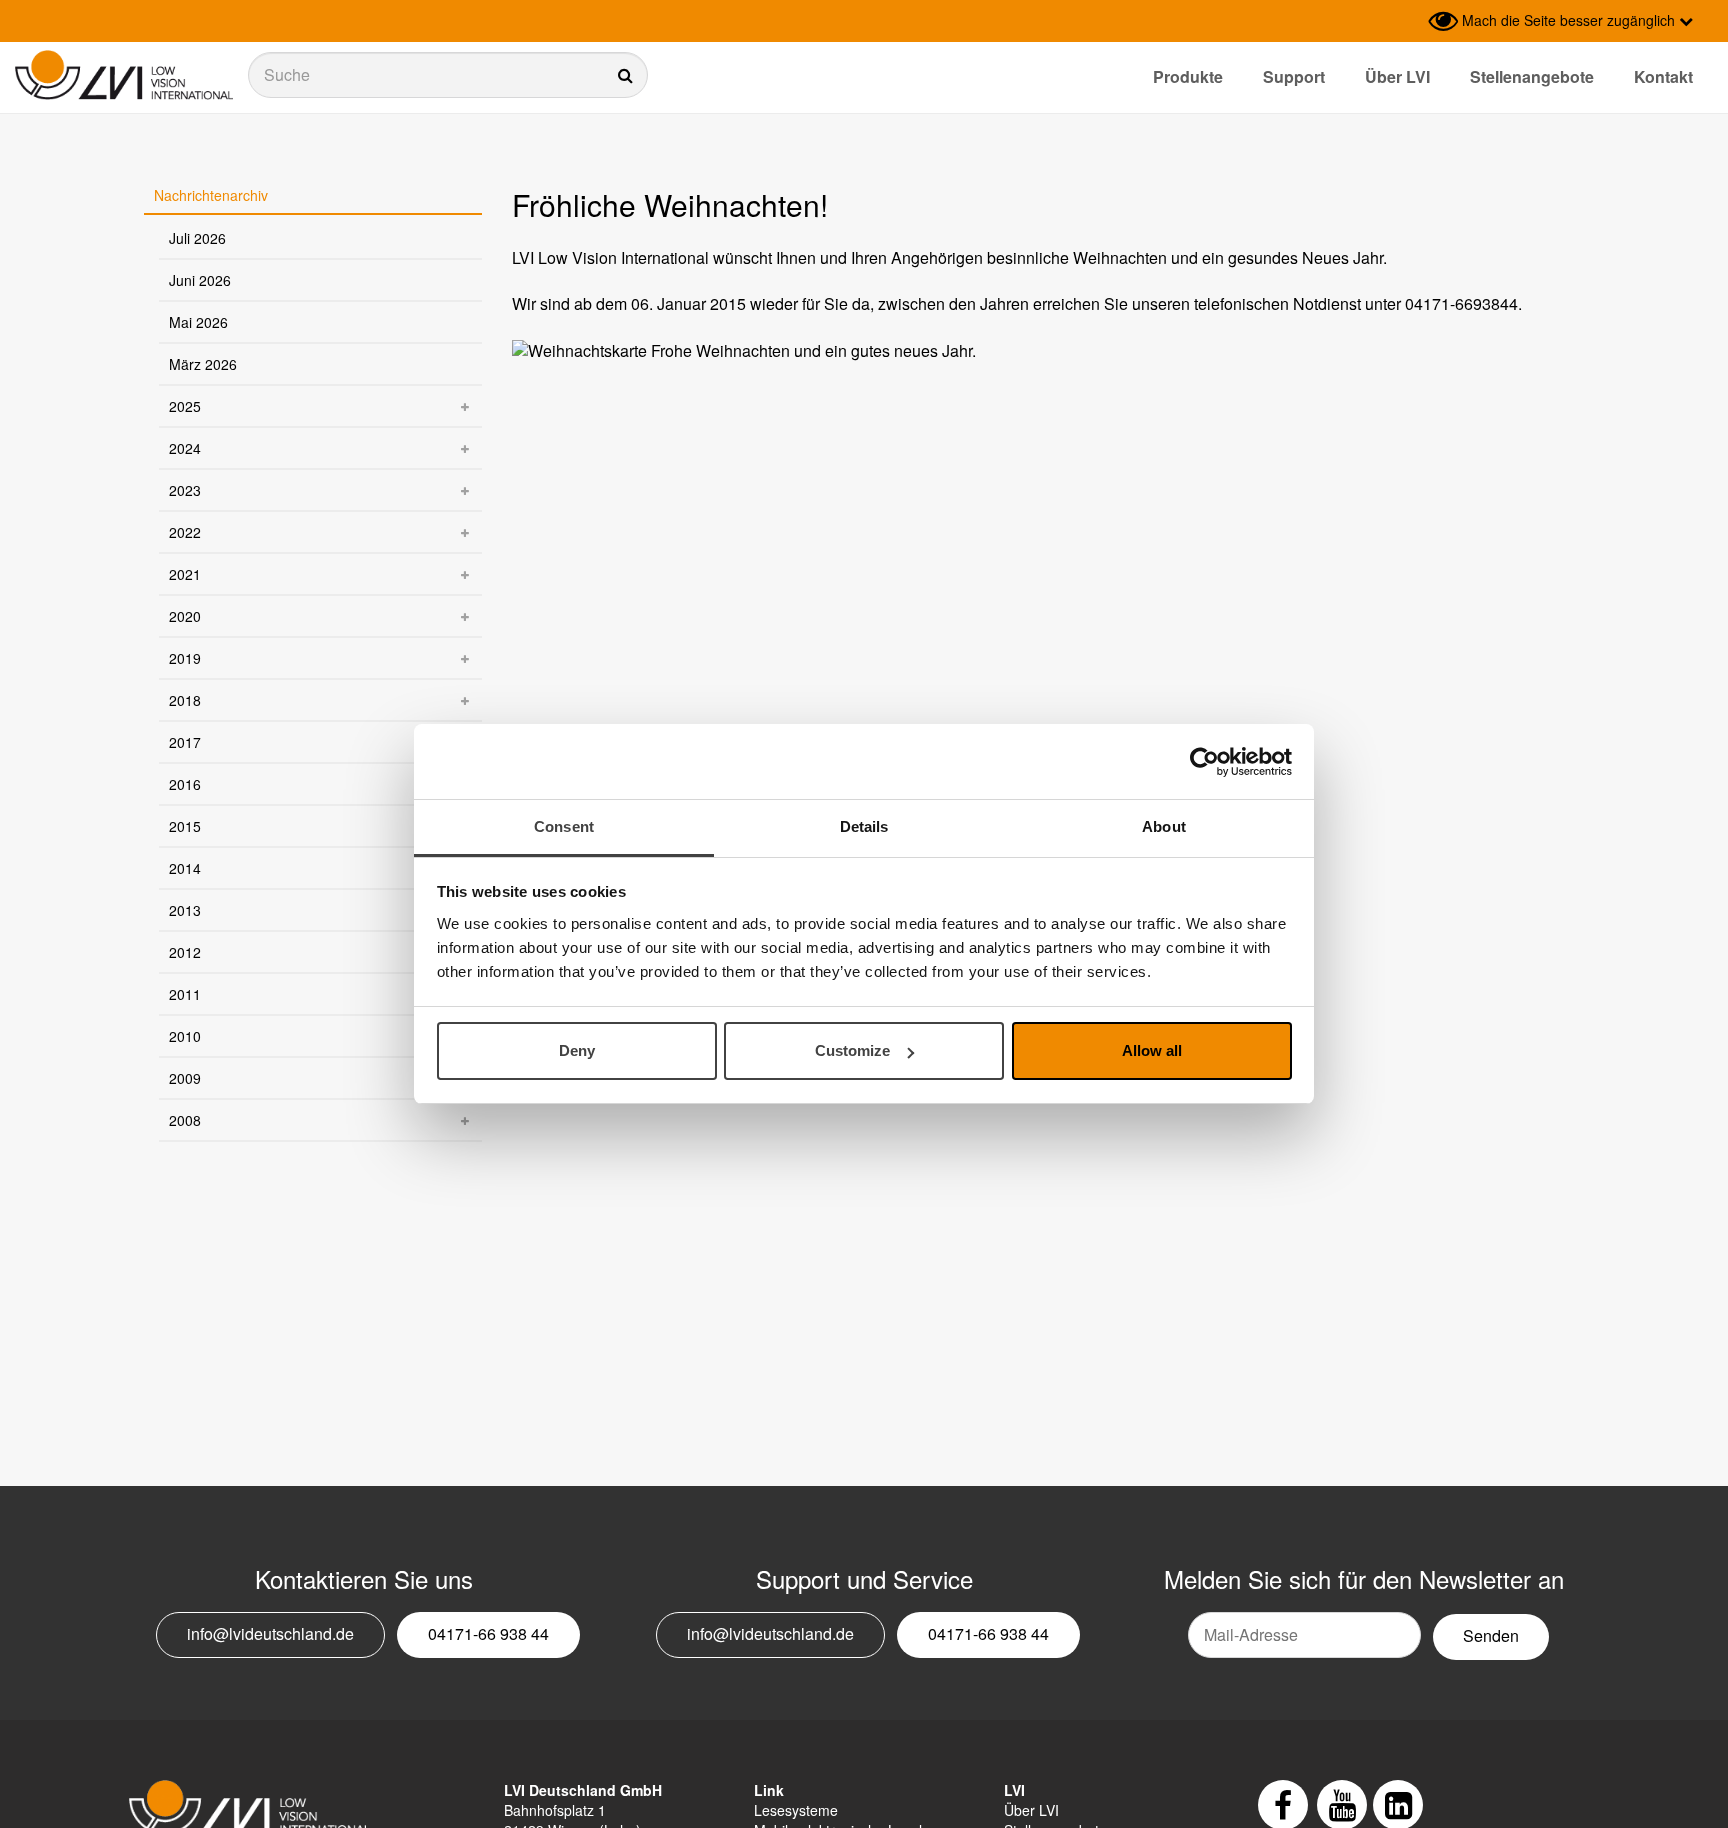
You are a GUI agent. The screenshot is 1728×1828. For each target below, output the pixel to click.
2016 (185, 784)
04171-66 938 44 (488, 1633)
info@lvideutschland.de (270, 1633)
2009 (185, 1078)
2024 (185, 448)
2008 (185, 1120)
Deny (577, 1051)
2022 (185, 532)
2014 (185, 868)
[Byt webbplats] (1408, 21)
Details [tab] (864, 826)
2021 (185, 574)
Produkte (1188, 76)
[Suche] (448, 75)
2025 (185, 406)
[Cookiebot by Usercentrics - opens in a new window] (1204, 762)
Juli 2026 (197, 238)
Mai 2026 (198, 322)
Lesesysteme (796, 1810)
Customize (852, 1051)
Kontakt (1663, 76)
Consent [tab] (564, 826)
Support (1294, 76)
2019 (185, 658)
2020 (185, 616)
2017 (185, 742)
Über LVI (1397, 76)
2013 (185, 910)
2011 (185, 994)
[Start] (124, 75)
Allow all (1152, 1051)
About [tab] (1164, 826)
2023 (185, 490)
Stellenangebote (1532, 76)
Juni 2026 (200, 280)
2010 (185, 1036)
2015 (185, 826)
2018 (185, 700)
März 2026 (203, 364)
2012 (185, 952)
